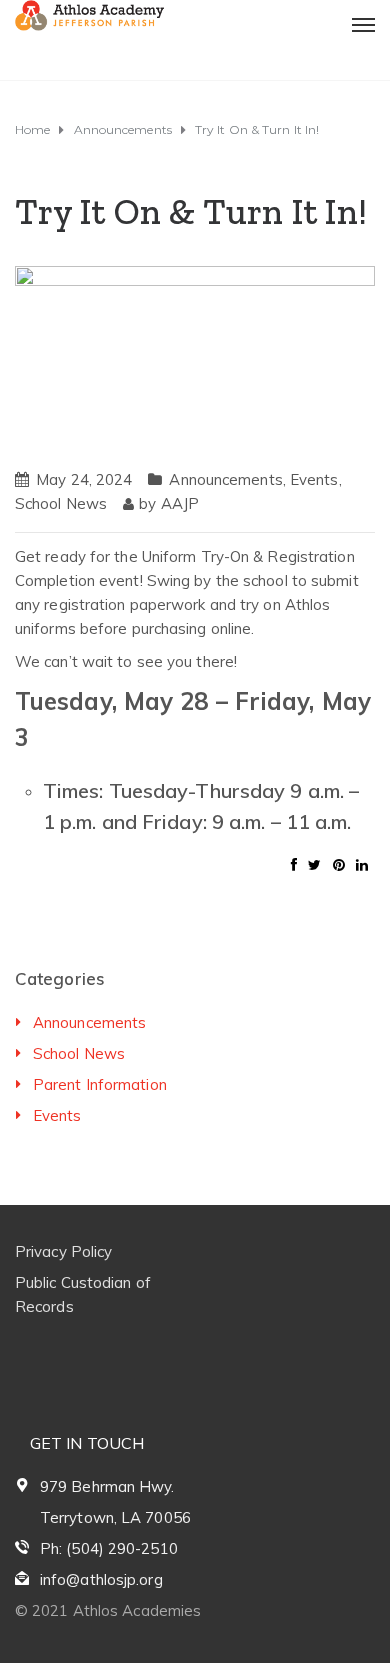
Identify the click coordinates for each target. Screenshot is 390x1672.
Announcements (225, 479)
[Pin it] (339, 865)
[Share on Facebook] (294, 865)
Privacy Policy (63, 1251)
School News (61, 503)
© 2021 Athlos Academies (108, 1610)
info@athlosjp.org (101, 1579)
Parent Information (100, 1084)
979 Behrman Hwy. (107, 1486)
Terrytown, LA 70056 (115, 1517)
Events (314, 479)
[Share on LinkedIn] (362, 865)
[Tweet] (314, 865)
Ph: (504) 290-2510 (109, 1548)
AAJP (180, 503)
